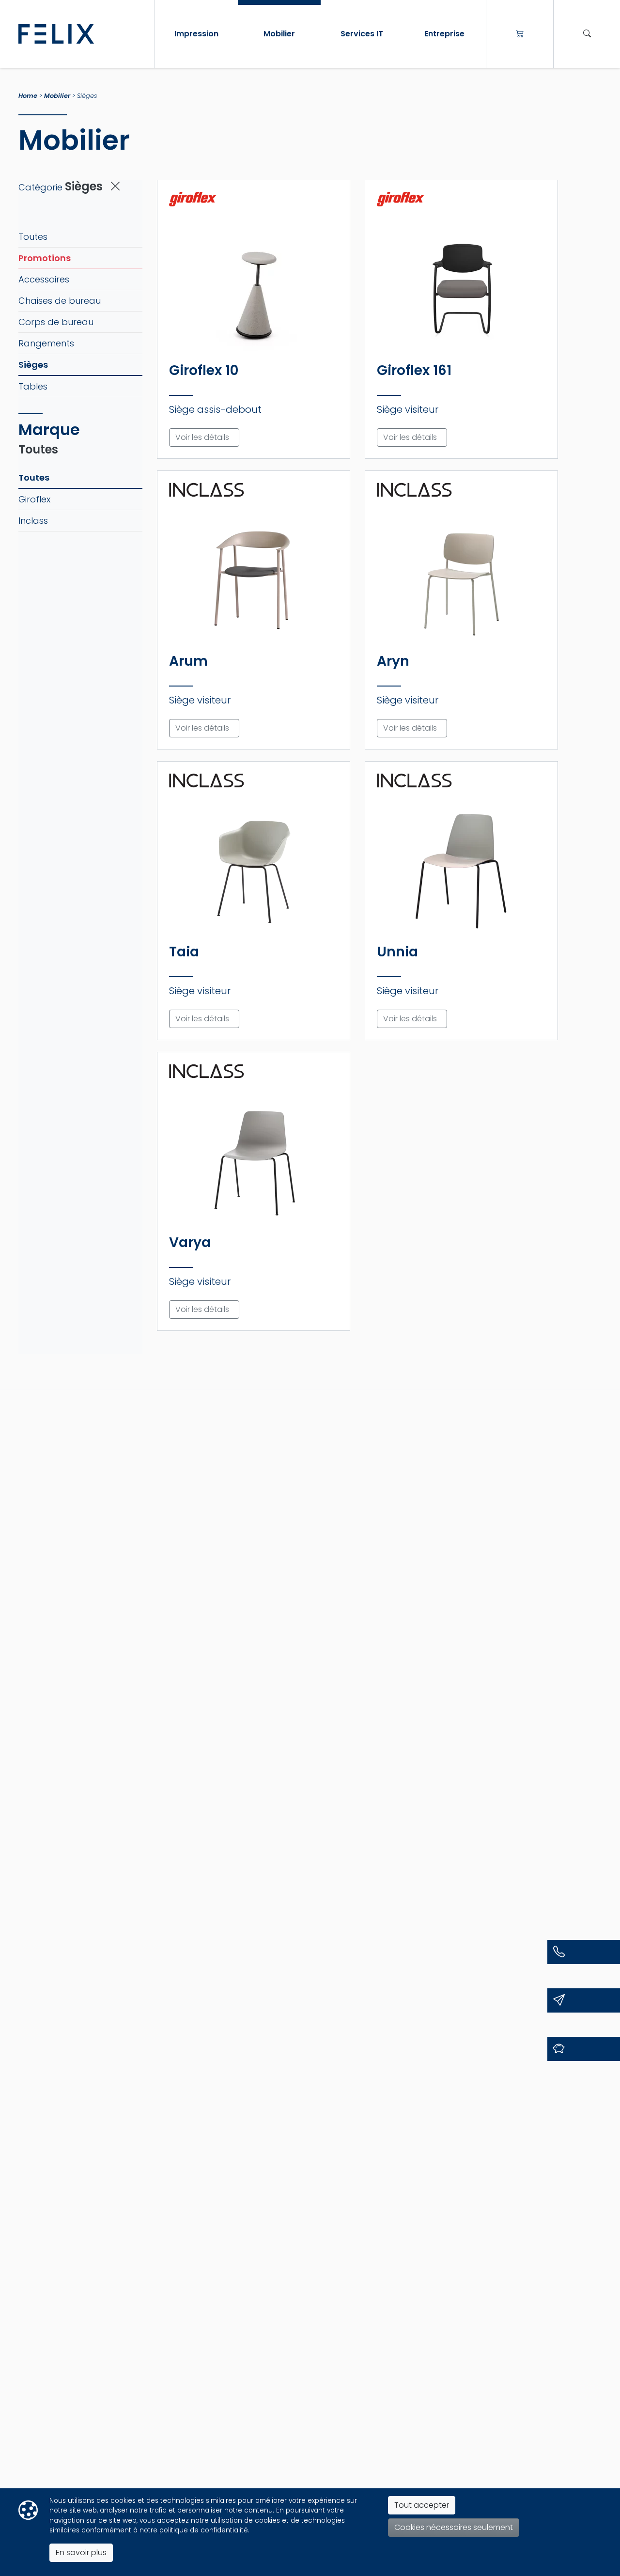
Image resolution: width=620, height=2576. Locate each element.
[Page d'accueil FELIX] (83, 34)
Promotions (45, 258)
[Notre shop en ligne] (520, 34)
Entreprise (444, 34)
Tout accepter (422, 2505)
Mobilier (279, 34)
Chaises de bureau (60, 301)
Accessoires (44, 279)
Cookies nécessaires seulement (454, 2527)
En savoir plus (81, 2553)
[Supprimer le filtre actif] (115, 186)
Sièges (33, 365)
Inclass (33, 521)
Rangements (46, 343)
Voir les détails (202, 437)
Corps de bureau (56, 322)
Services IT (362, 34)
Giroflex (34, 499)
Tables (33, 386)
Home (28, 96)
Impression (196, 34)
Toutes (33, 237)
